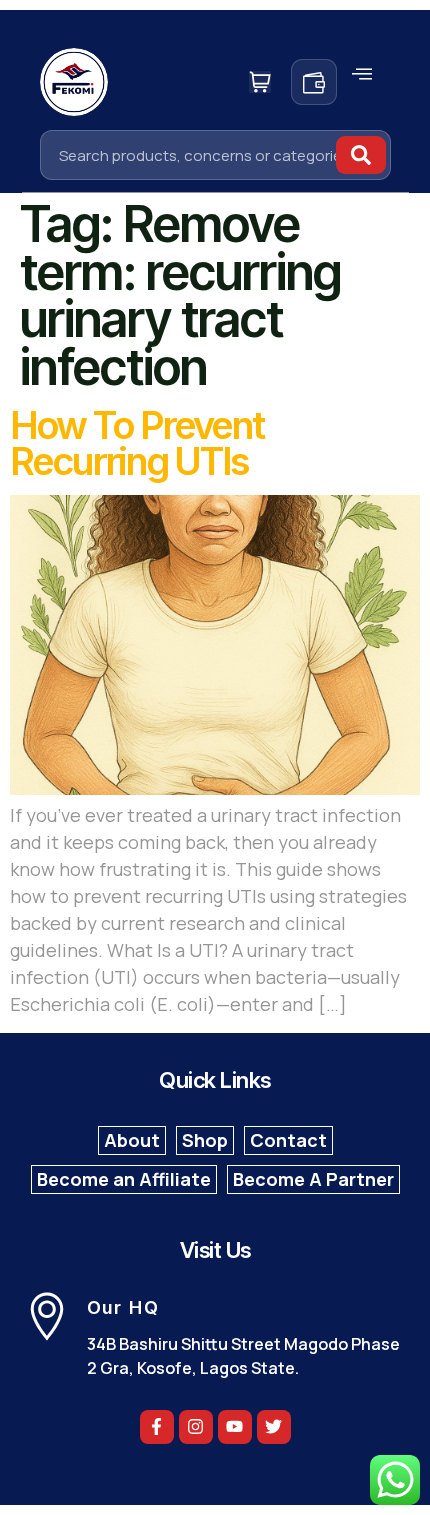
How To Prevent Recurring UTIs (136, 443)
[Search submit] (361, 155)
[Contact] (288, 1140)
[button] (362, 74)
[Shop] (205, 1140)
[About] (132, 1140)
